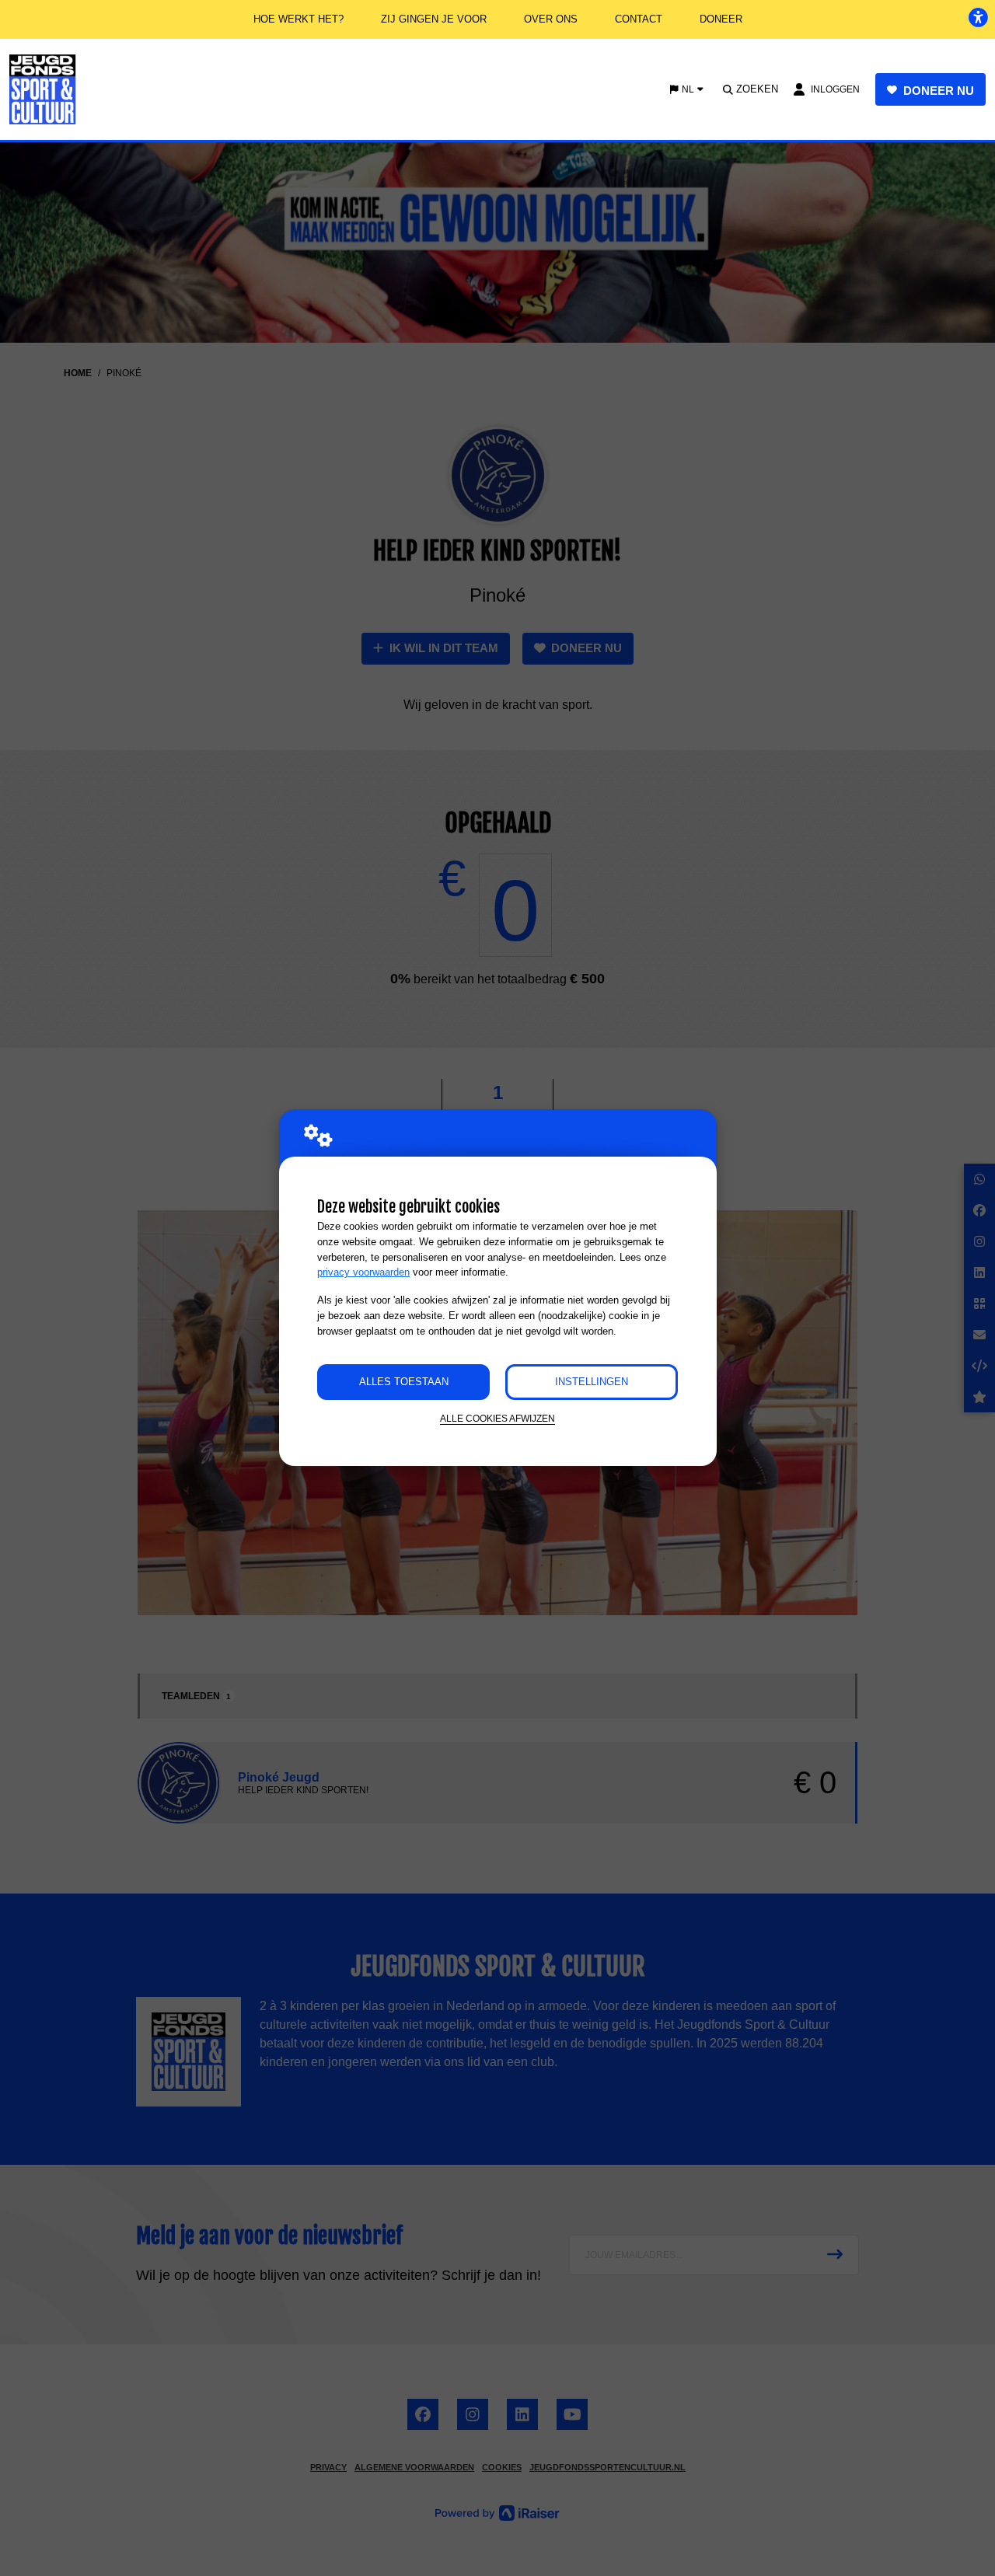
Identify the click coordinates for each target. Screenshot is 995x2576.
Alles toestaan (404, 1382)
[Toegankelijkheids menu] (978, 17)
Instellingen (592, 1382)
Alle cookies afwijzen (497, 1418)
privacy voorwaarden (363, 1272)
